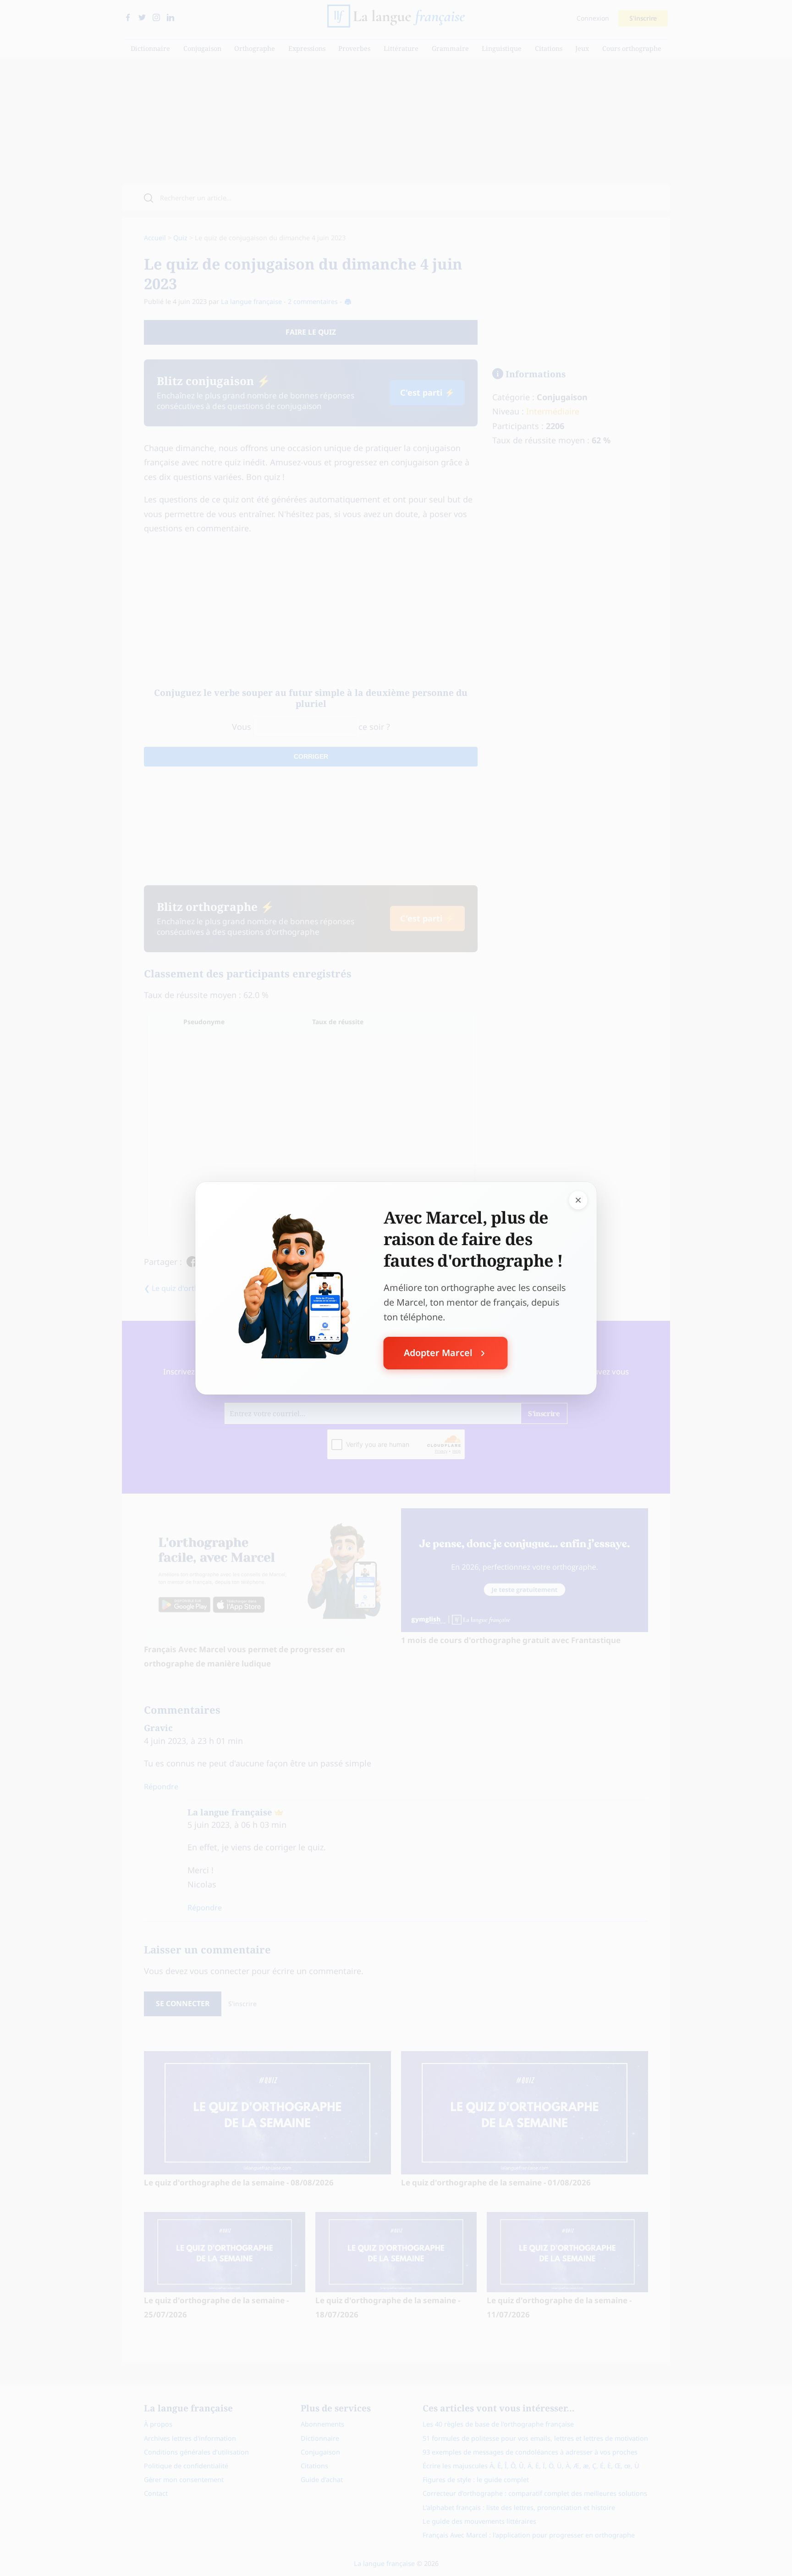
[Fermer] (578, 1200)
